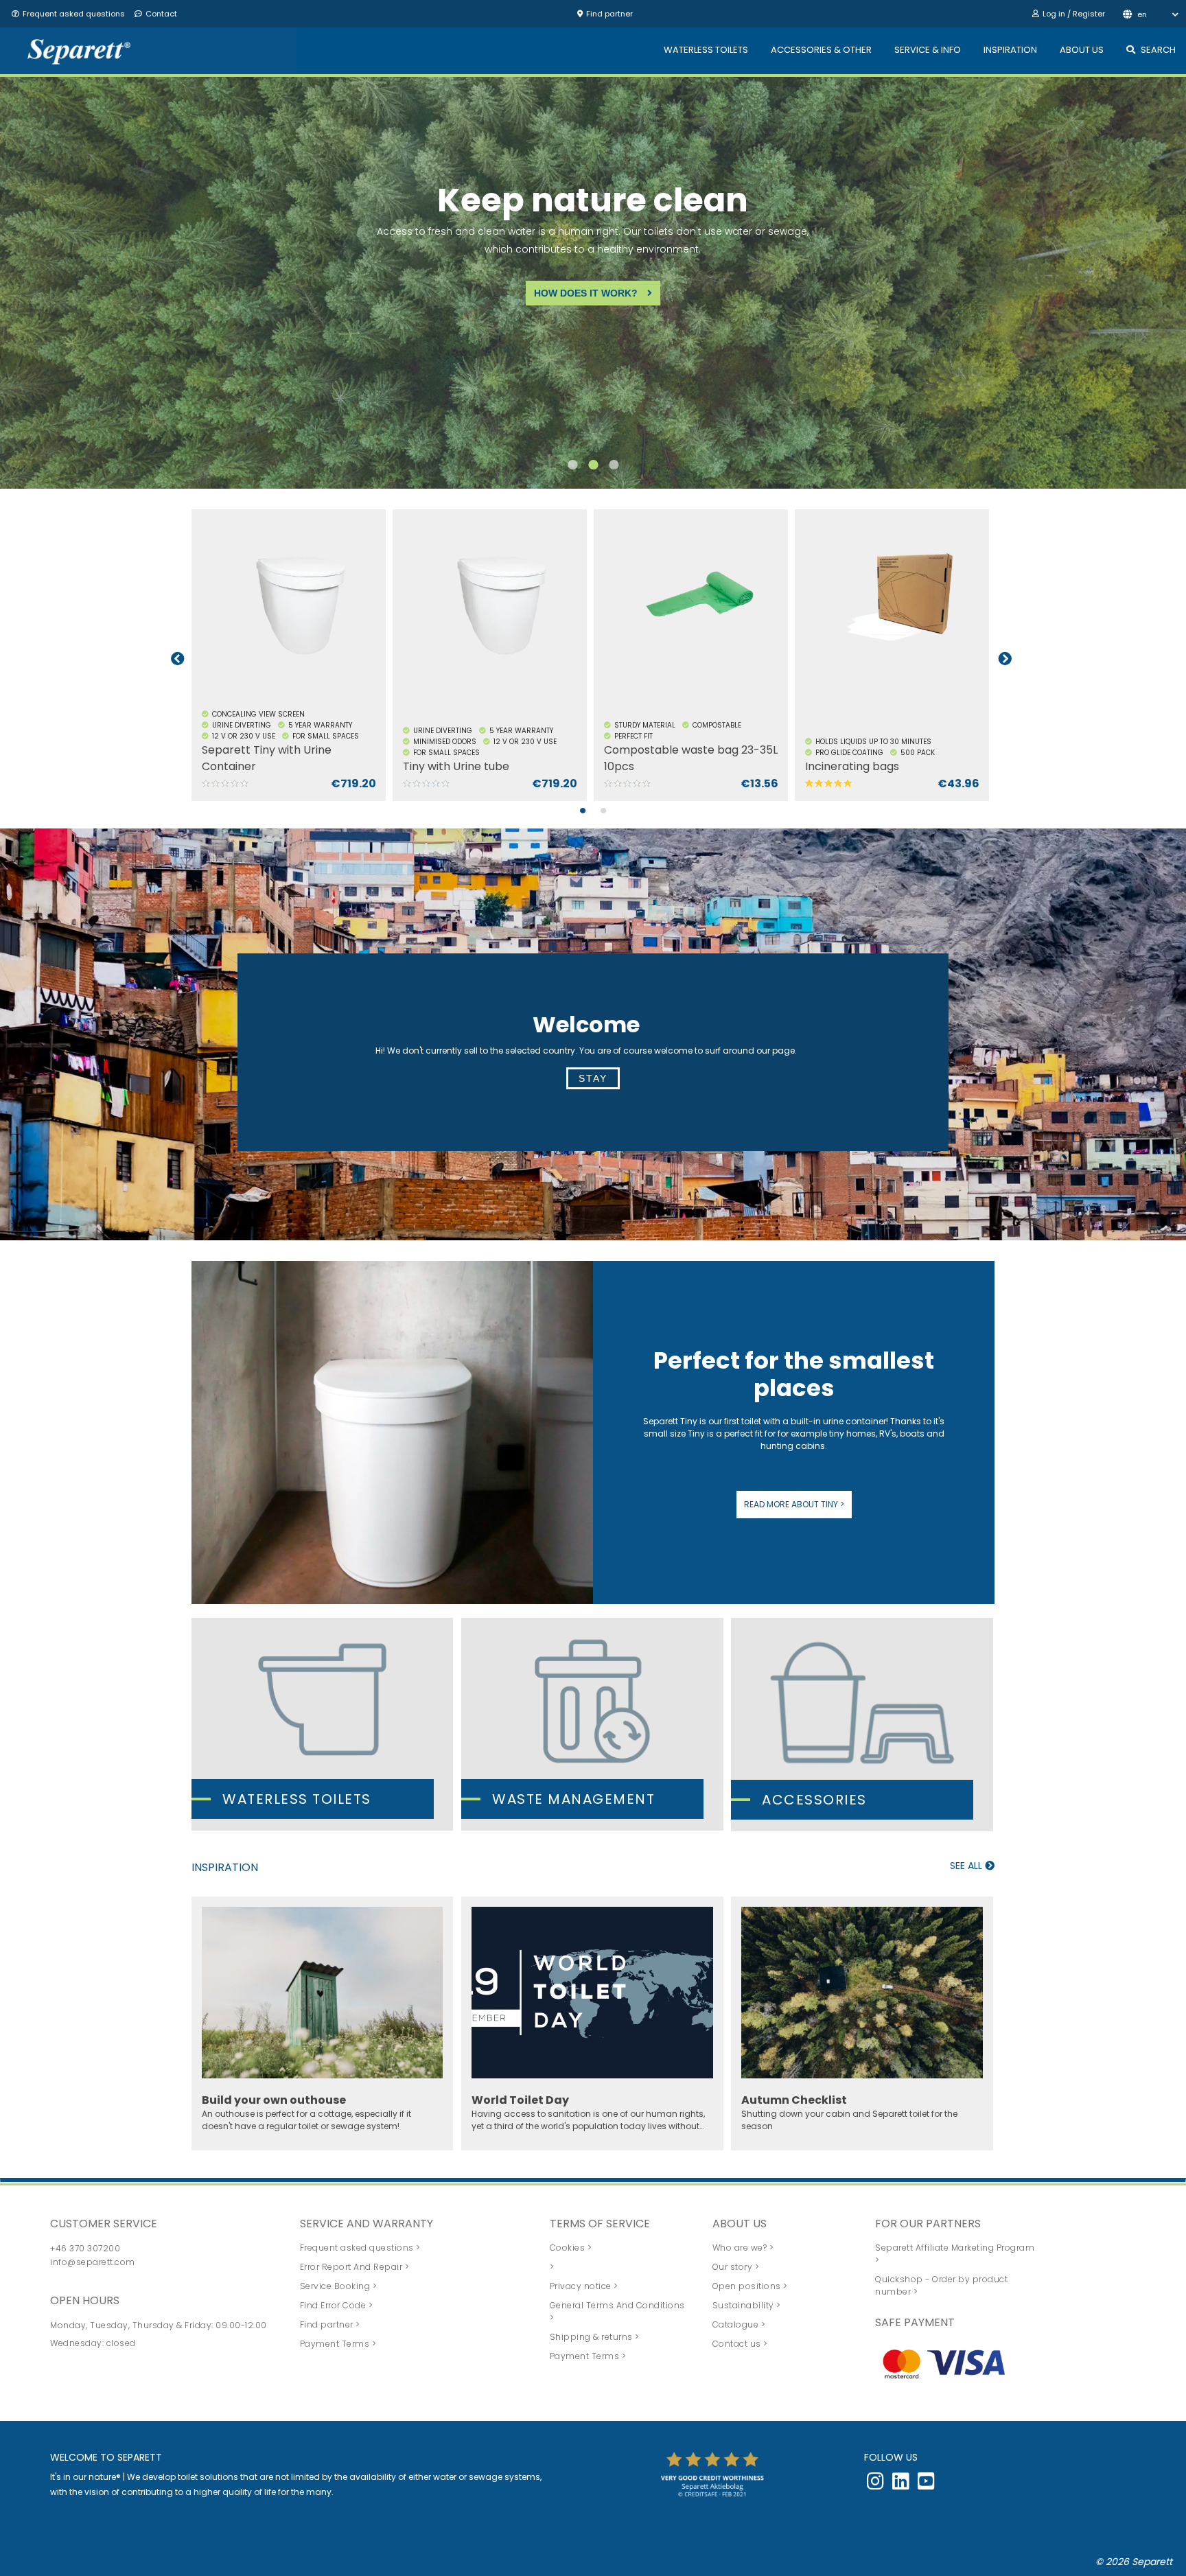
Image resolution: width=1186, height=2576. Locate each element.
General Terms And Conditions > (617, 2311)
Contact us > (740, 2344)
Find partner (609, 14)
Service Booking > (339, 2286)
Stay (593, 1078)
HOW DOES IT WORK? (573, 293)
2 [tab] (593, 472)
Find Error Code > (337, 2305)
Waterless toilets (297, 1799)
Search (1158, 50)
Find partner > (330, 2324)
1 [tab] (572, 472)
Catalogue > (739, 2324)
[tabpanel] (292, 659)
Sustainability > (747, 2305)
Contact (161, 14)
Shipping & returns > (595, 2337)
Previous (178, 659)
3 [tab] (614, 472)
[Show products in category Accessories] (862, 1725)
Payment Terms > (338, 2344)
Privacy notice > (584, 2286)
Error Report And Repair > (355, 2267)
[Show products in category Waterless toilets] (322, 1724)
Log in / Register (1074, 14)
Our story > (736, 2267)
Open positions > (750, 2286)
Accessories (814, 1800)
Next (1005, 659)
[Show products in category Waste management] (592, 1724)
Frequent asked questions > (360, 2248)
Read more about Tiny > (794, 1504)
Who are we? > (743, 2248)
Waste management (573, 1799)
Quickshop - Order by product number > (941, 2285)
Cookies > (571, 2248)
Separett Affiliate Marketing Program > (955, 2254)
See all (967, 1866)
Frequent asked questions (74, 14)
